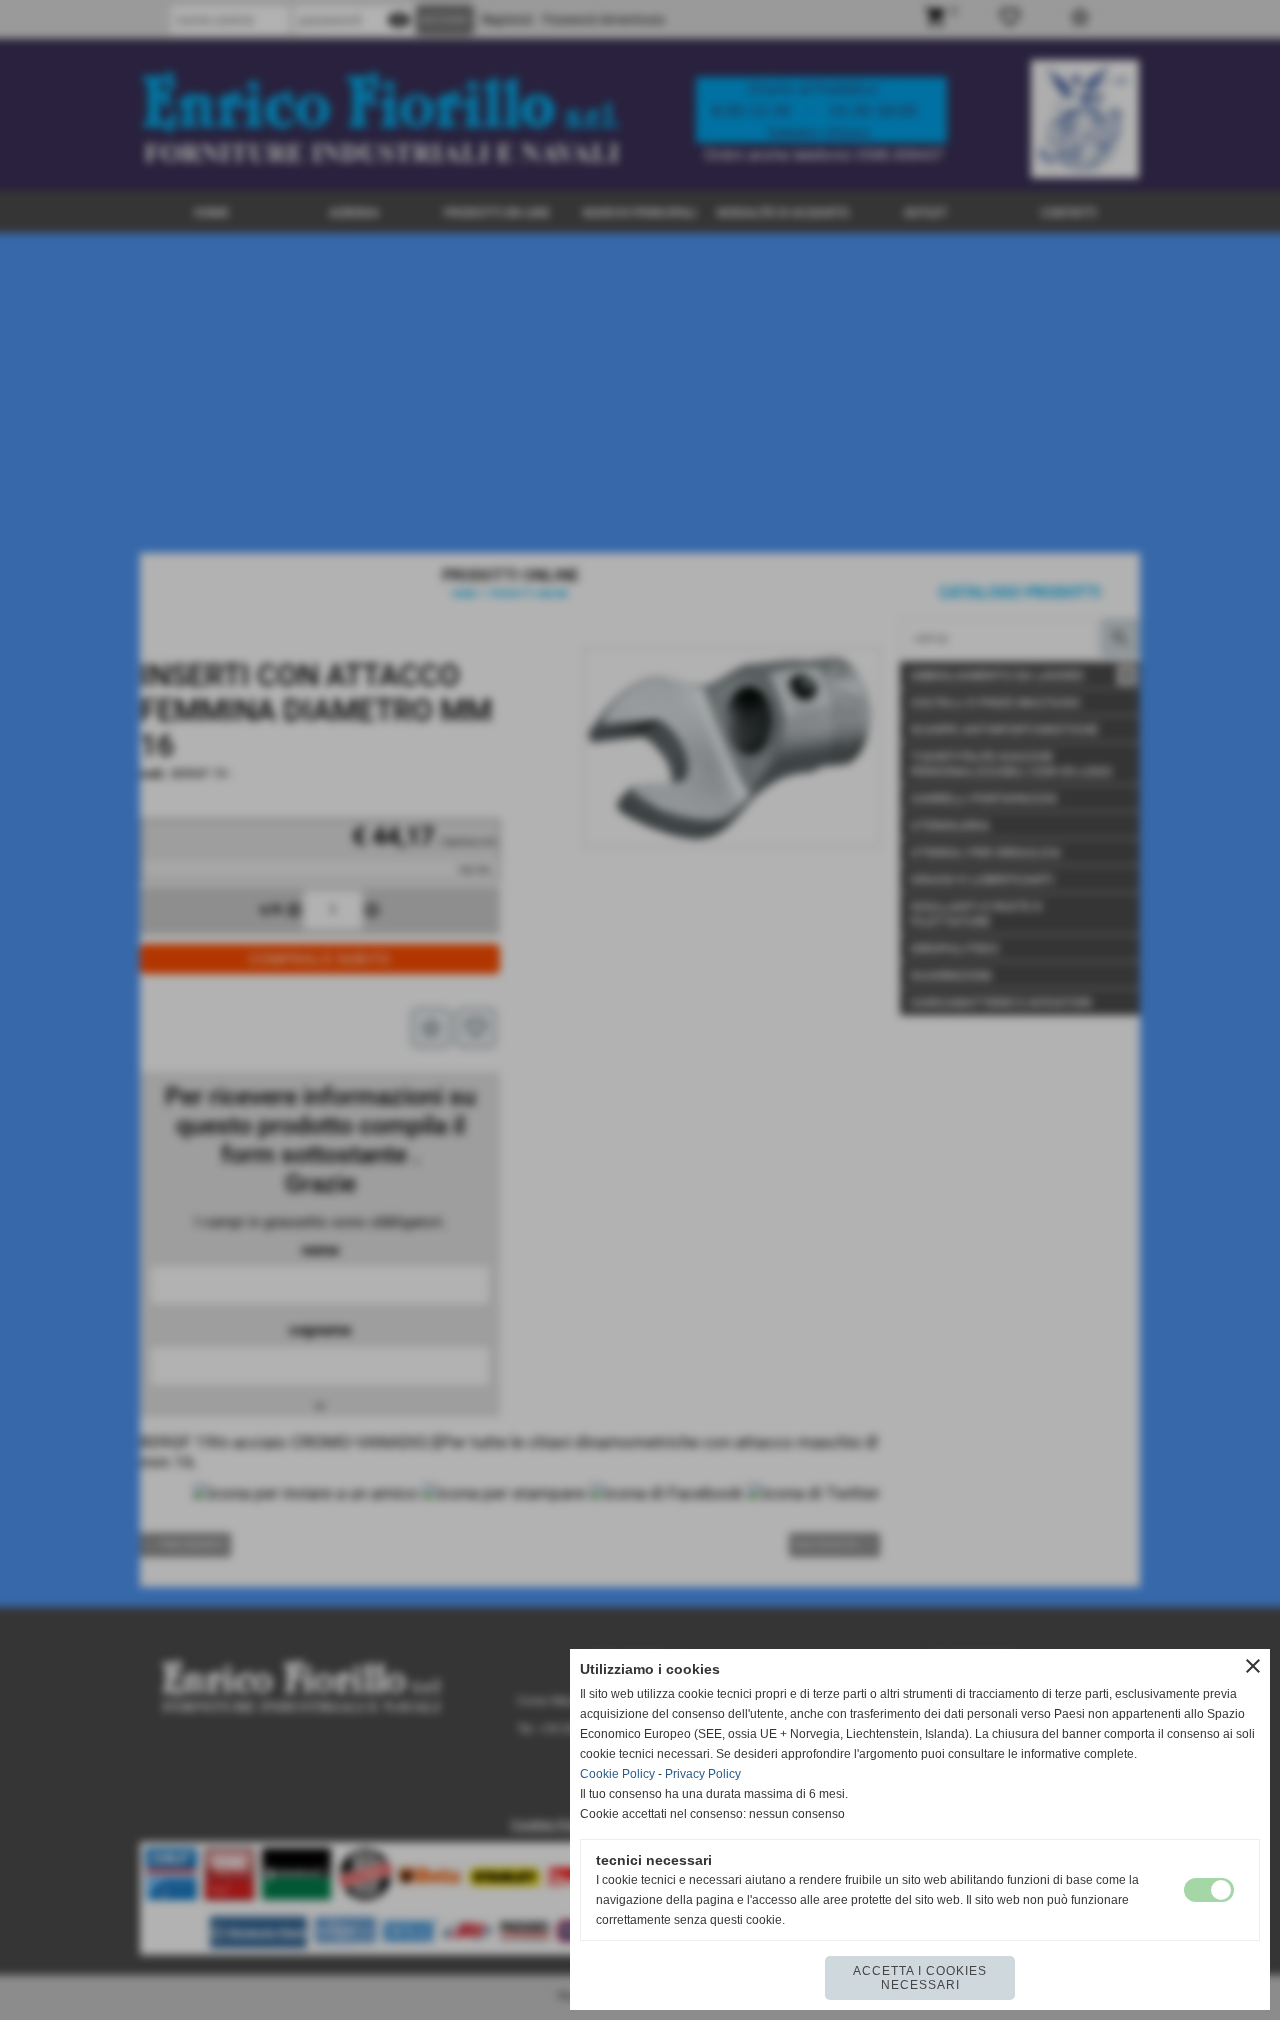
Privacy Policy (703, 1774)
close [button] (1253, 1666)
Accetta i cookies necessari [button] (920, 1978)
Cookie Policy (617, 1774)
